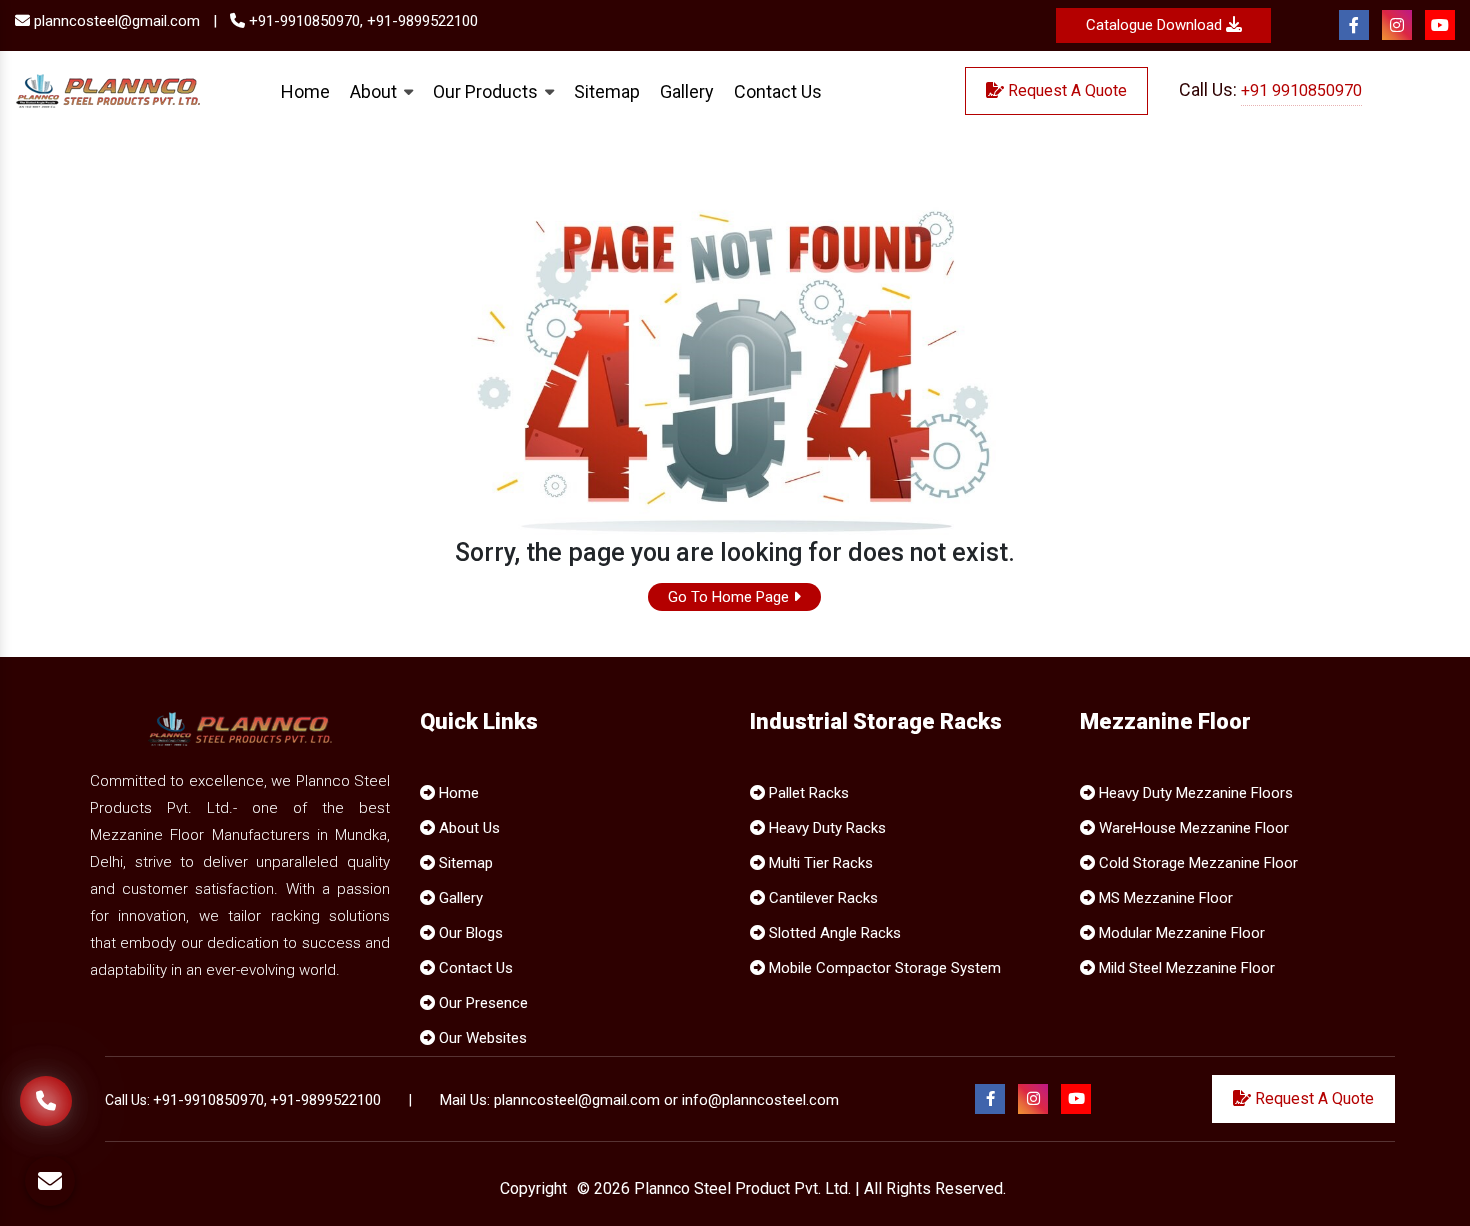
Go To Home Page (730, 597)
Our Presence (481, 1003)
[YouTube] (1440, 26)
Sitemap (607, 90)
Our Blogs (469, 933)
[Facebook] (1354, 26)
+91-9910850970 (208, 1100)
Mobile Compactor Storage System (883, 968)
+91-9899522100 (422, 21)
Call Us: (1270, 89)
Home (305, 90)
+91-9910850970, (304, 21)
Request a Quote (1065, 90)
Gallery (687, 90)
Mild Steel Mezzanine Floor (1185, 968)
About (375, 90)
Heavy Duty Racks (825, 828)
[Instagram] (1397, 26)
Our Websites (481, 1038)
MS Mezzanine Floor (1164, 898)
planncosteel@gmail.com (115, 21)
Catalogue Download (1156, 25)
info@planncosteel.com (760, 1100)
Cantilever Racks (821, 898)
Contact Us (778, 90)
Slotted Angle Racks (833, 933)
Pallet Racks (807, 793)
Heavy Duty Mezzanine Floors (1194, 793)
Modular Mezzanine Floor (1180, 933)
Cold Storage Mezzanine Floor (1196, 863)
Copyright (533, 1188)
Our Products (487, 90)
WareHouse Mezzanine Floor (1192, 828)
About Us (467, 828)
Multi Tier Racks (819, 863)
